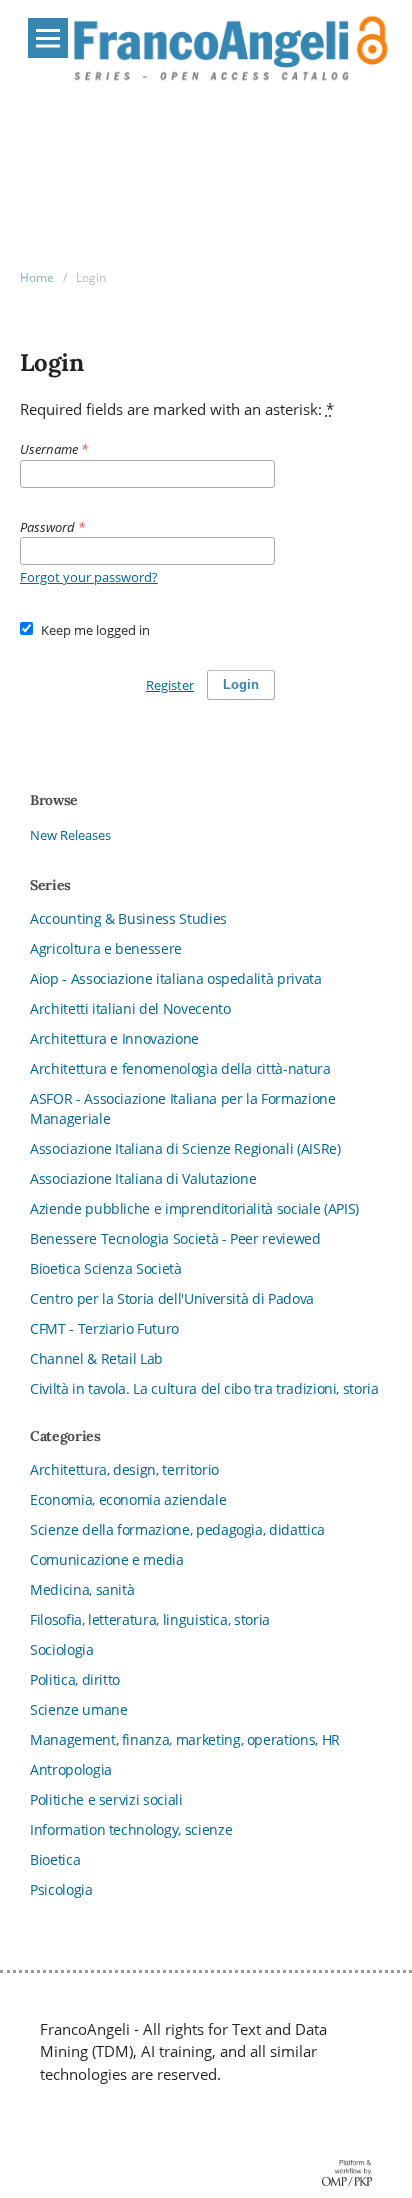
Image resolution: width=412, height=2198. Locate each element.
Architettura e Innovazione (114, 1038)
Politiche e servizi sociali (106, 1799)
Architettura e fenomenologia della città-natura (180, 1068)
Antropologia (71, 1769)
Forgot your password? (89, 577)
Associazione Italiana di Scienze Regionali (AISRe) (185, 1148)
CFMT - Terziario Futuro (104, 1328)
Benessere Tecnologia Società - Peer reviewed (175, 1238)
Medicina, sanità (82, 1589)
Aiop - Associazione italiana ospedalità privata (176, 978)
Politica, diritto (75, 1679)
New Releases (70, 835)
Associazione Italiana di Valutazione (143, 1178)
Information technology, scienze (131, 1829)
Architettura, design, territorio (124, 1469)
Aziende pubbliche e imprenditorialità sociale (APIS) (194, 1208)
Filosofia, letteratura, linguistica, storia (150, 1619)
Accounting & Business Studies (128, 918)
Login (241, 684)
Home (37, 277)
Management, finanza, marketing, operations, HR (185, 1739)
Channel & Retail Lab (96, 1358)
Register (170, 685)
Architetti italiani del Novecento (130, 1008)
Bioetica (55, 1859)
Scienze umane (78, 1709)
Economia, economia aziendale (128, 1499)
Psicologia (61, 1889)
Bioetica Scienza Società (106, 1268)
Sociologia (62, 1649)
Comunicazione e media (107, 1559)
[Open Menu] (48, 38)
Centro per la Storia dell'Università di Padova (172, 1298)
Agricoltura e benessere (106, 948)
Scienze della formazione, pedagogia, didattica (177, 1529)
